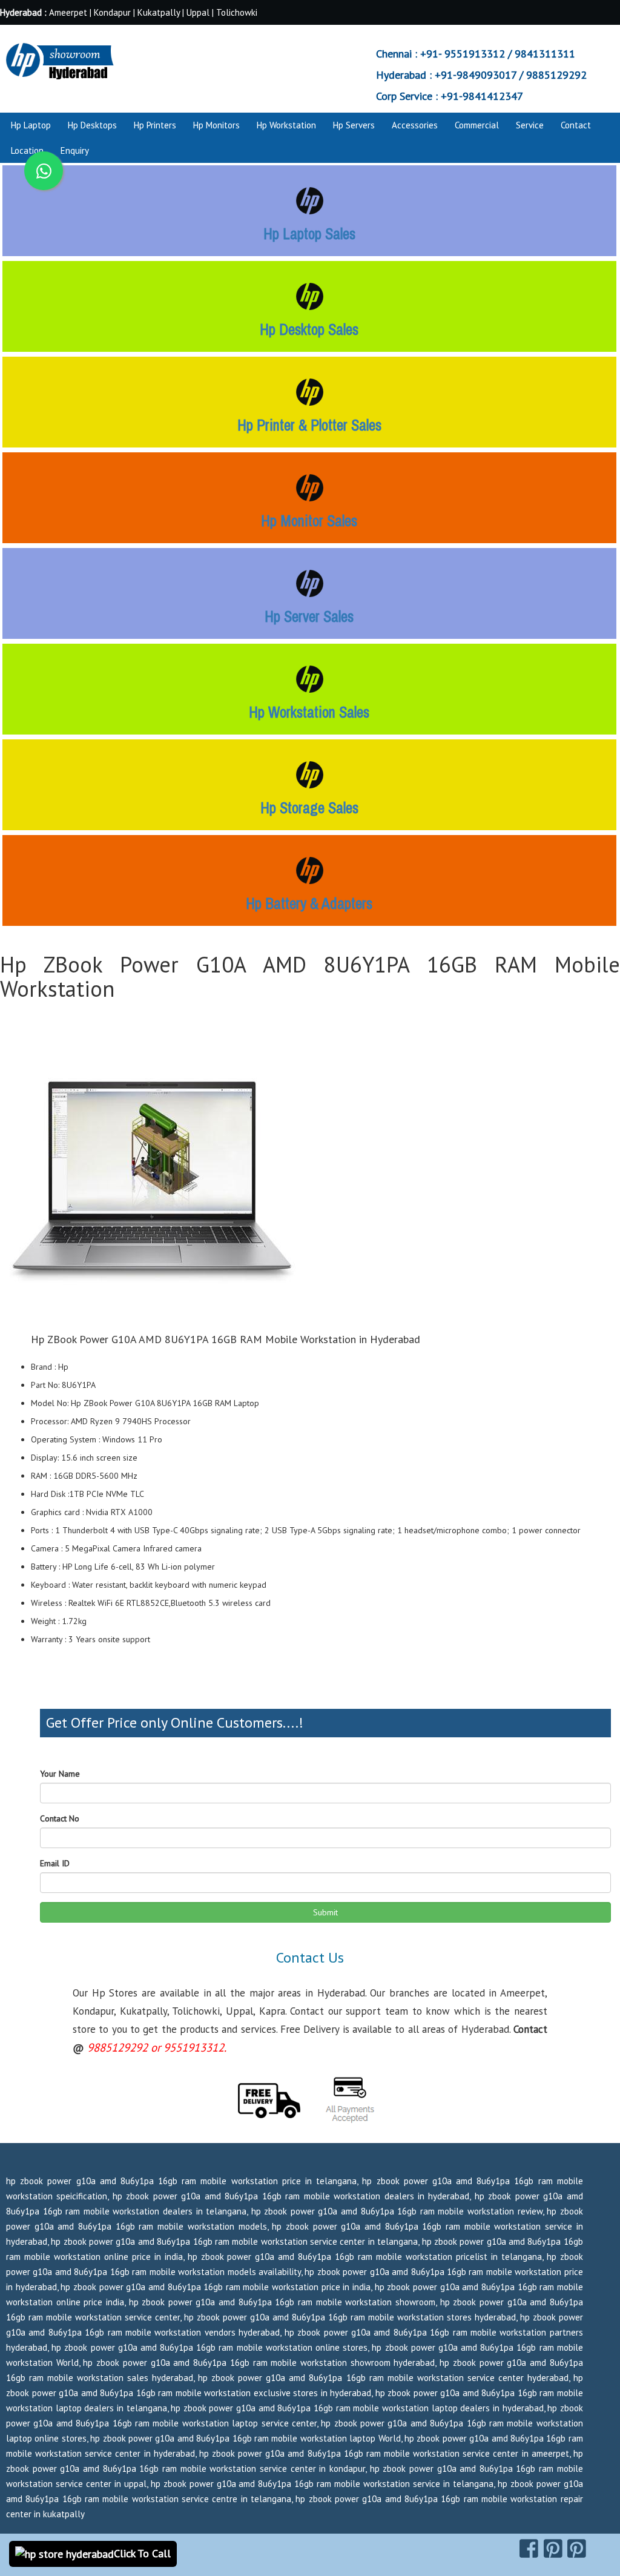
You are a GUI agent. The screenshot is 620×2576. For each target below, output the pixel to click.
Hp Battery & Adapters (309, 903)
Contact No (60, 1818)
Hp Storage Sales (309, 808)
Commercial (477, 125)
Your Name (60, 1774)
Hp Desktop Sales (309, 329)
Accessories (415, 125)
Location (27, 150)
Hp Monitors (216, 125)
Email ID (55, 1863)
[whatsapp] (44, 171)
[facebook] (529, 2549)
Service (530, 125)
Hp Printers (155, 125)
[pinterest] (553, 2549)
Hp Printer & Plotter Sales (309, 425)
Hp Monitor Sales (309, 521)
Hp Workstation (286, 125)
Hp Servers (354, 125)
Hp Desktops (92, 125)
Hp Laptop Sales (309, 234)
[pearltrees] (577, 2549)
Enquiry (75, 150)
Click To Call (142, 2553)
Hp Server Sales (309, 616)
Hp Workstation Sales (309, 712)
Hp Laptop (31, 125)
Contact (576, 125)
